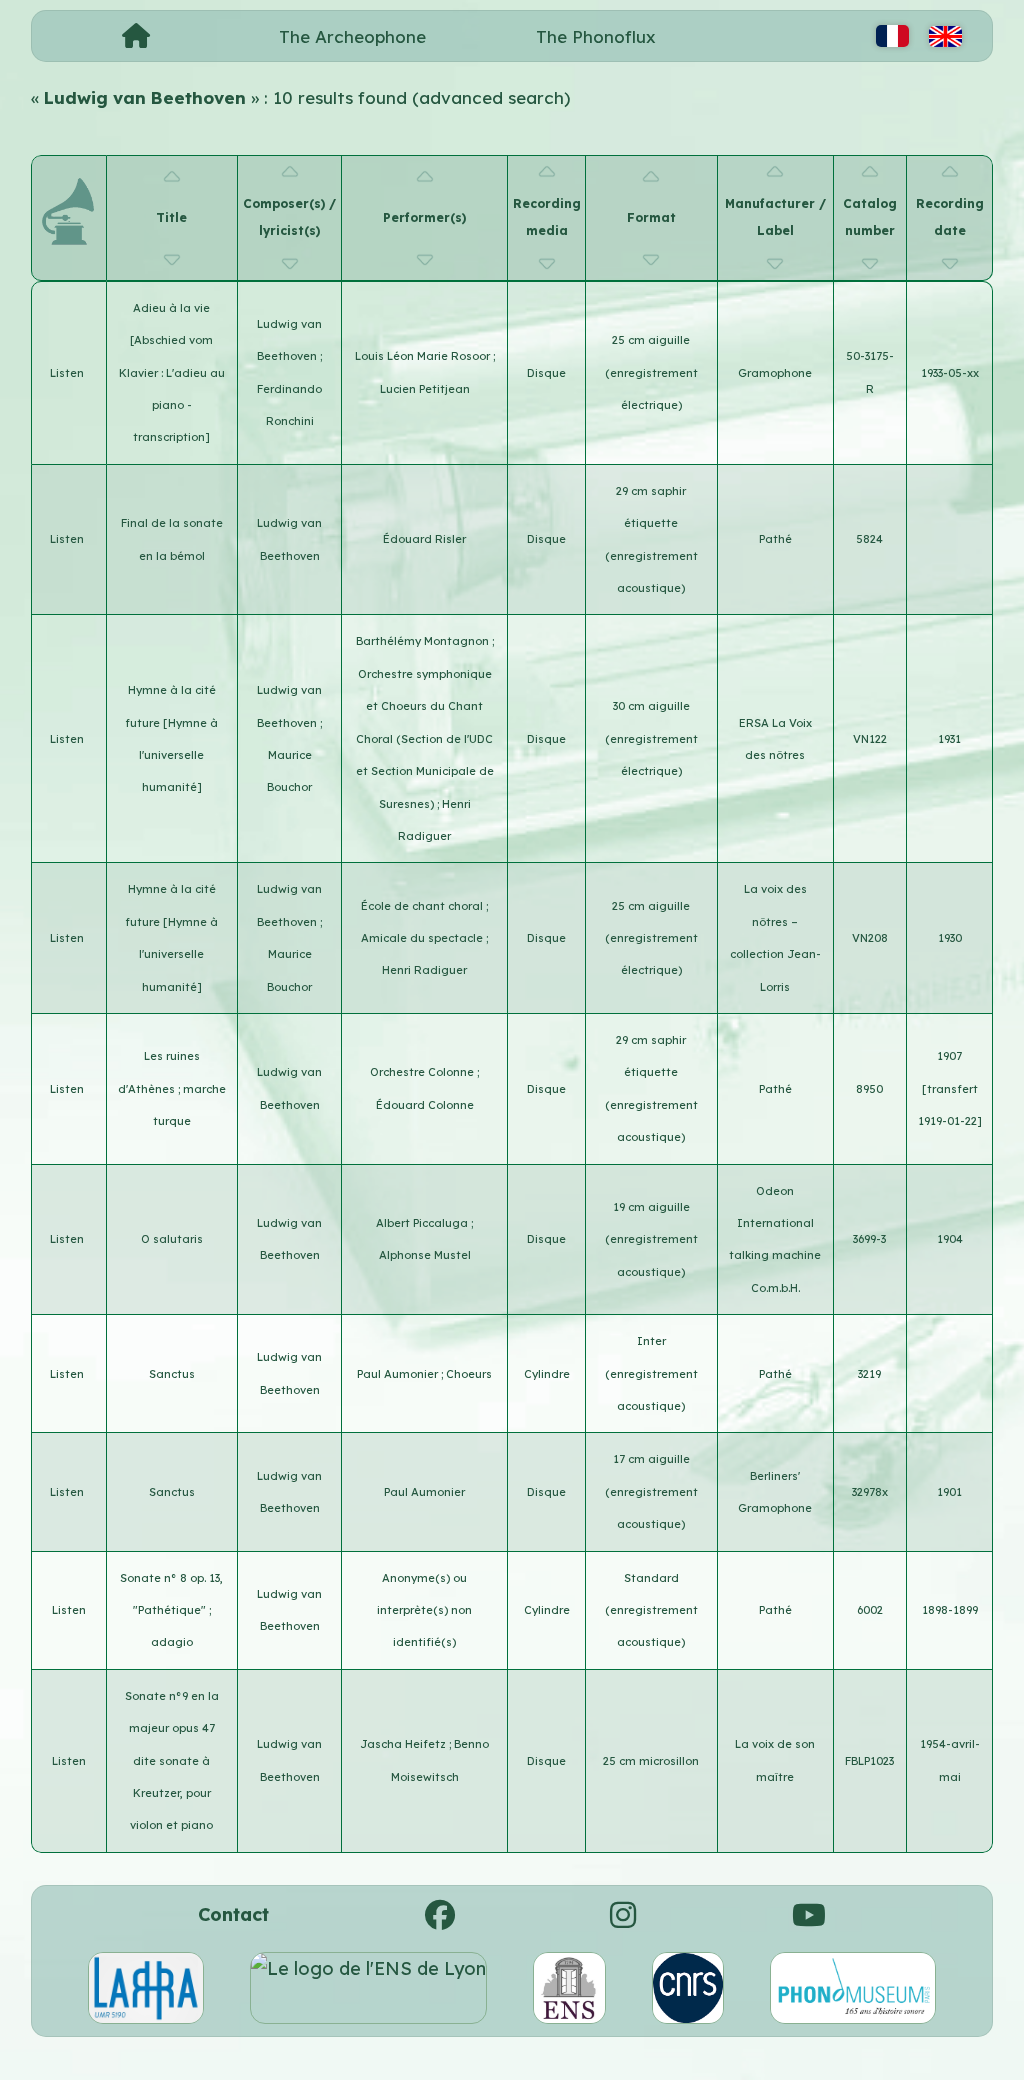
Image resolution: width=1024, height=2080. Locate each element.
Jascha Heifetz (404, 1744)
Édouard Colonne (425, 1105)
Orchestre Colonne (423, 1072)
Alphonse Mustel (425, 1255)
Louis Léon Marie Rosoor (424, 356)
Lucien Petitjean (425, 389)
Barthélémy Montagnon (424, 641)
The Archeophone (352, 36)
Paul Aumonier (399, 1374)
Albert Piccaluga (423, 1223)
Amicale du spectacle (423, 938)
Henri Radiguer (424, 970)
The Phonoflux (596, 36)
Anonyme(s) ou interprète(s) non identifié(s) (424, 1610)
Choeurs (469, 1374)
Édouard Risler (424, 539)
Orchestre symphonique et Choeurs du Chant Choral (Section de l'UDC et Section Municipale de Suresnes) (425, 739)
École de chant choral (423, 906)
